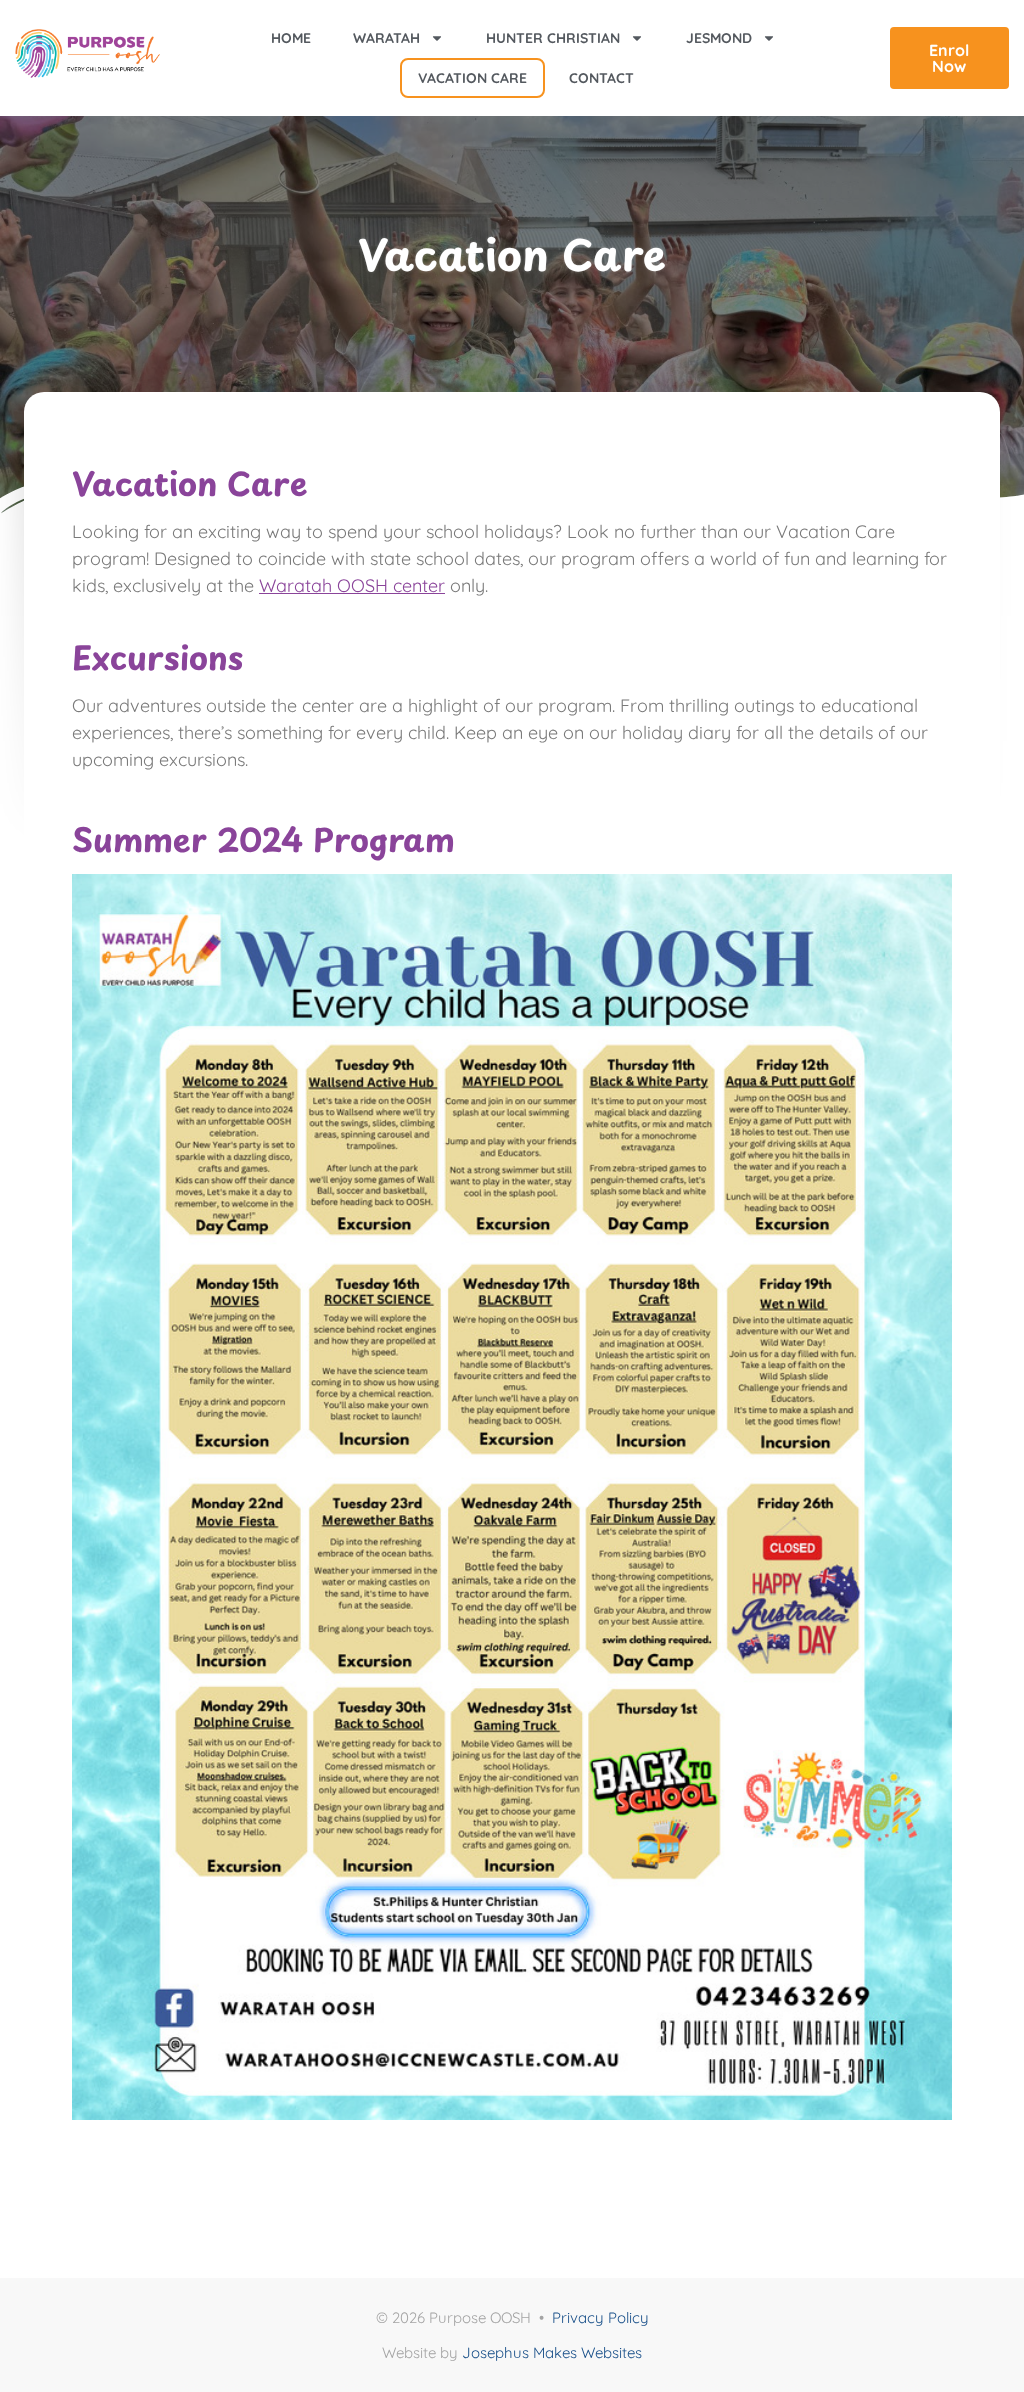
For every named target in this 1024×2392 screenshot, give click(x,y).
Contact (601, 78)
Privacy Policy (600, 2317)
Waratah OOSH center (352, 585)
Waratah (386, 38)
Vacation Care (472, 78)
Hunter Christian (553, 38)
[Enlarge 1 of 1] (926, 900)
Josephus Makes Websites (552, 2352)
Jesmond (719, 38)
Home (291, 38)
